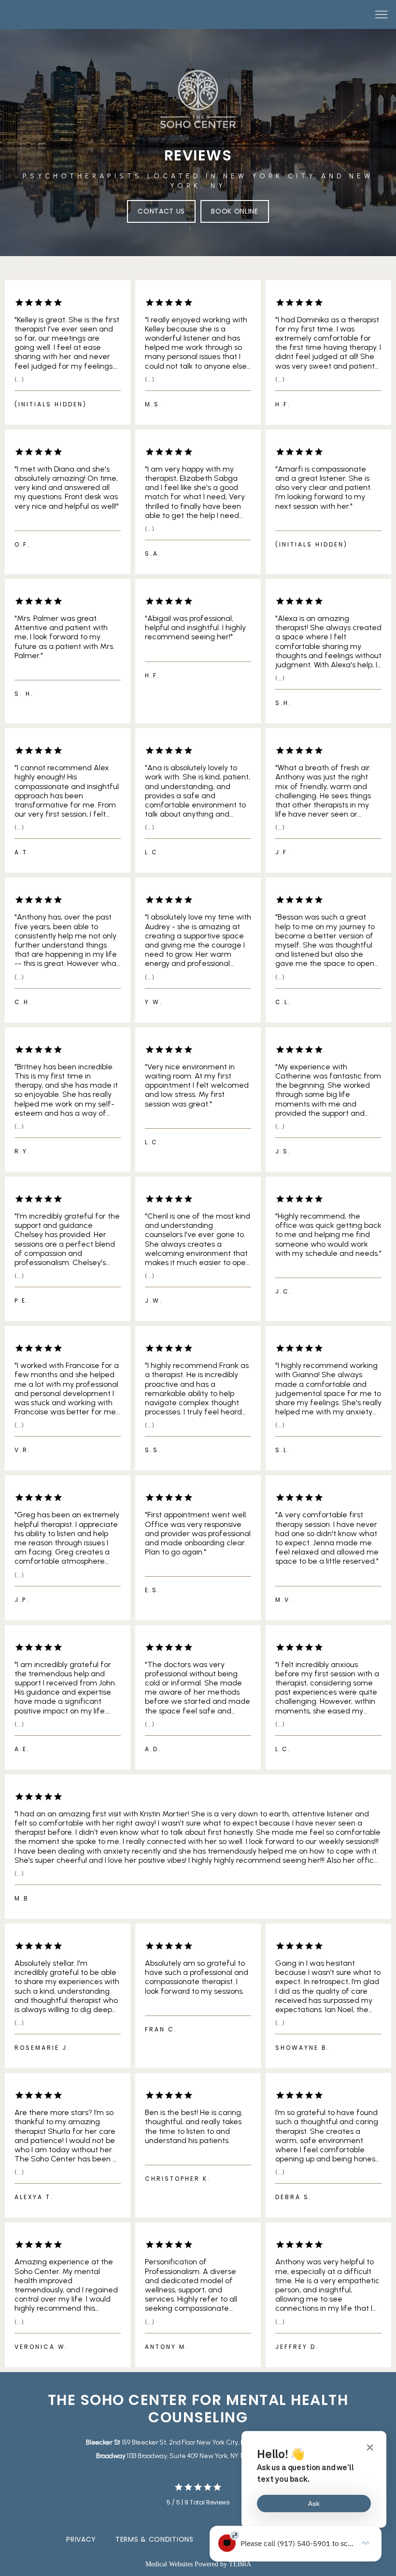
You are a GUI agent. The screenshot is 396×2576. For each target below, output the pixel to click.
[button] (382, 15)
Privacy (81, 2539)
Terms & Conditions (155, 2539)
